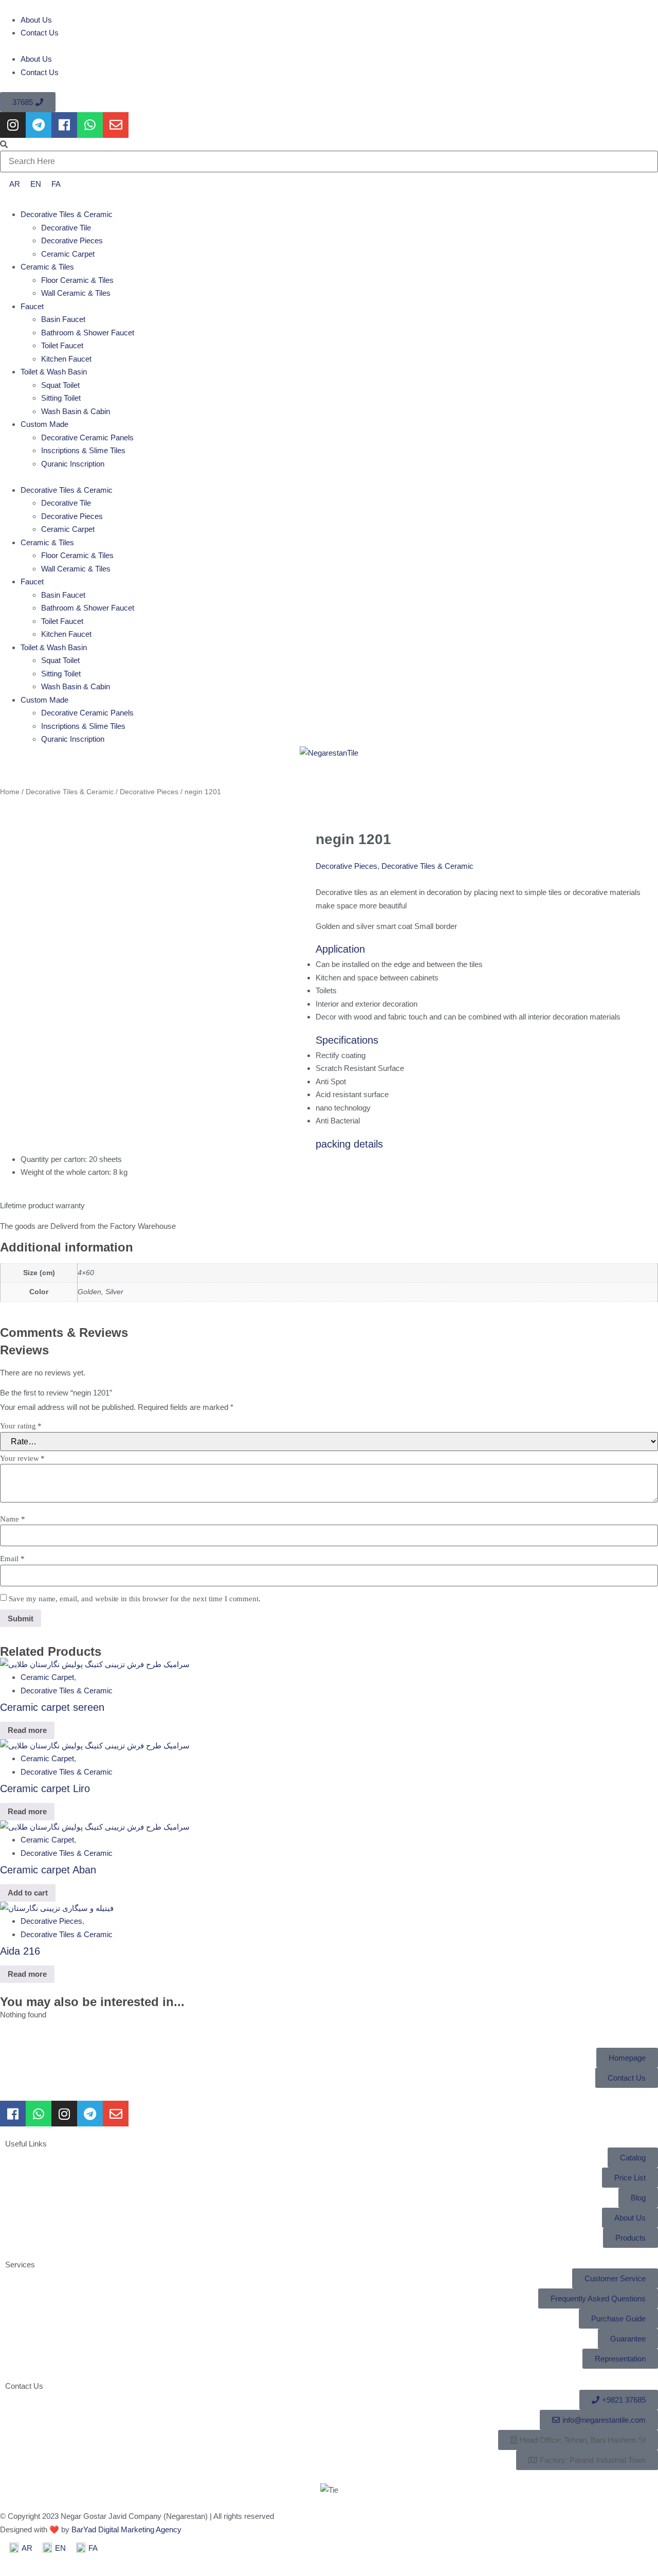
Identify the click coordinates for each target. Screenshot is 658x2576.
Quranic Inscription (73, 464)
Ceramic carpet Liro (45, 1788)
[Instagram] (13, 125)
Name (13, 1519)
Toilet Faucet (62, 345)
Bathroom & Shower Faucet (88, 333)
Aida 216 (20, 1951)
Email (12, 1559)
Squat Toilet (60, 385)
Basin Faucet (63, 319)
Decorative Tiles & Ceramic (67, 214)
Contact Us (40, 33)
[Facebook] (64, 125)
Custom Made (44, 424)
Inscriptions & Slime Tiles (83, 450)
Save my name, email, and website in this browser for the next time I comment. (135, 1599)
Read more (27, 1730)
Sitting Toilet (61, 398)
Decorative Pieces (72, 240)
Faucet (32, 306)
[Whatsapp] (90, 125)
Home (10, 792)
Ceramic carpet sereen (52, 1707)
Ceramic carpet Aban (48, 1870)
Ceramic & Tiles (47, 267)
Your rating (21, 1426)
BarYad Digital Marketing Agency (126, 2529)
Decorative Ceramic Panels (87, 437)
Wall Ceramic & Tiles (76, 293)
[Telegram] (39, 125)
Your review (22, 1459)
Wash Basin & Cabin (76, 411)
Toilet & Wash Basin (54, 372)
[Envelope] (116, 125)
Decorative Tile (66, 228)
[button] (329, 46)
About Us (36, 20)
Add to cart (28, 1893)
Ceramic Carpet (68, 254)
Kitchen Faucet (66, 359)
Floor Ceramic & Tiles (77, 280)
